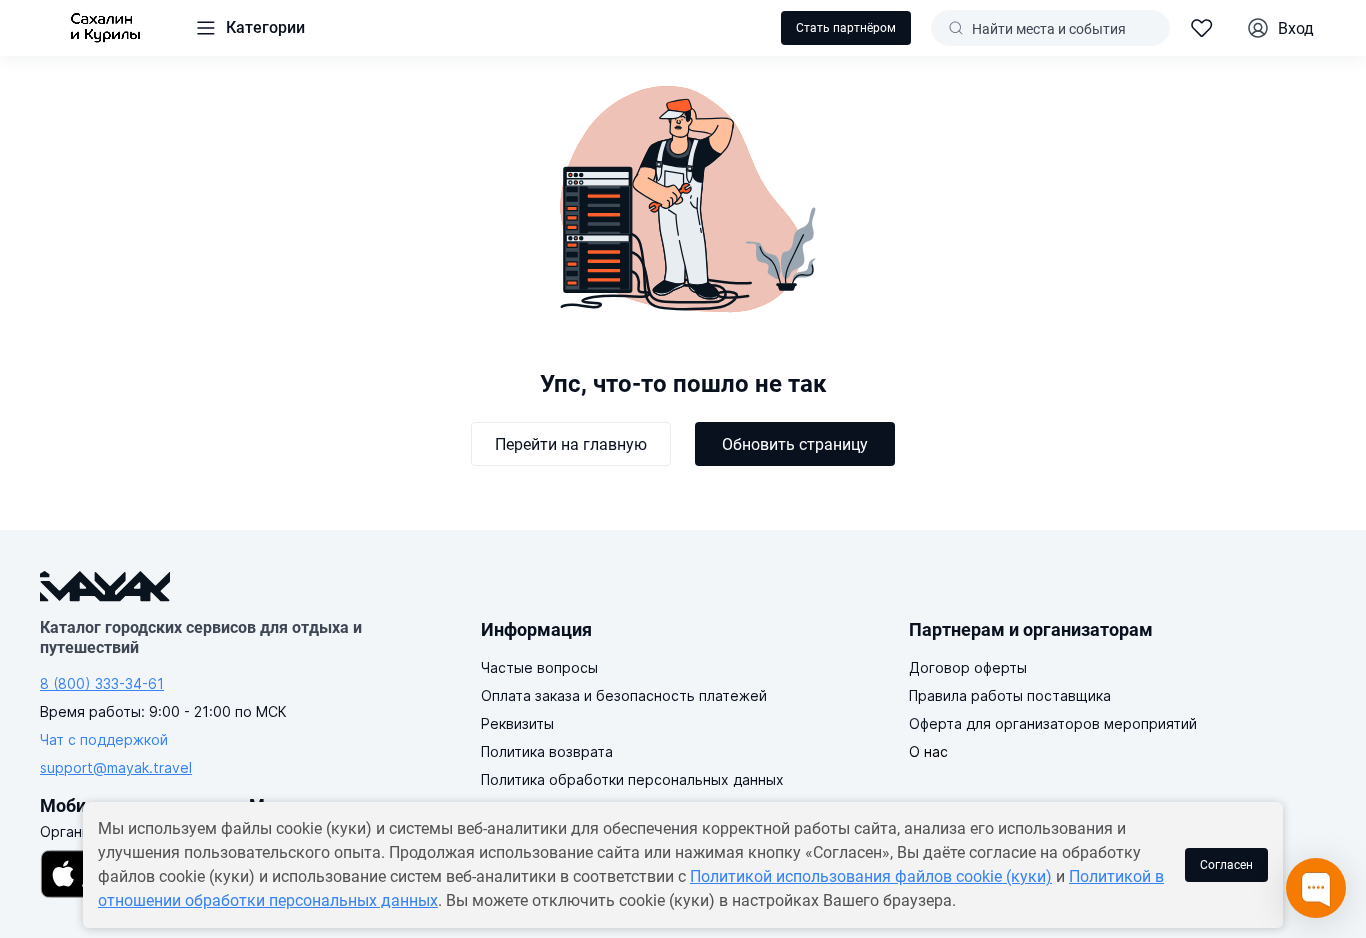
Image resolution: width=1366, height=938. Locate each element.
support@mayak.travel (116, 767)
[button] (249, 28)
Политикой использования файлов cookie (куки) (871, 876)
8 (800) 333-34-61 (102, 683)
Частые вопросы (539, 667)
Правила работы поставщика (1010, 695)
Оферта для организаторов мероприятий (1053, 723)
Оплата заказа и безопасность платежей (624, 695)
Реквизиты (517, 723)
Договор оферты (968, 667)
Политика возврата (547, 751)
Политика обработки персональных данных (632, 779)
